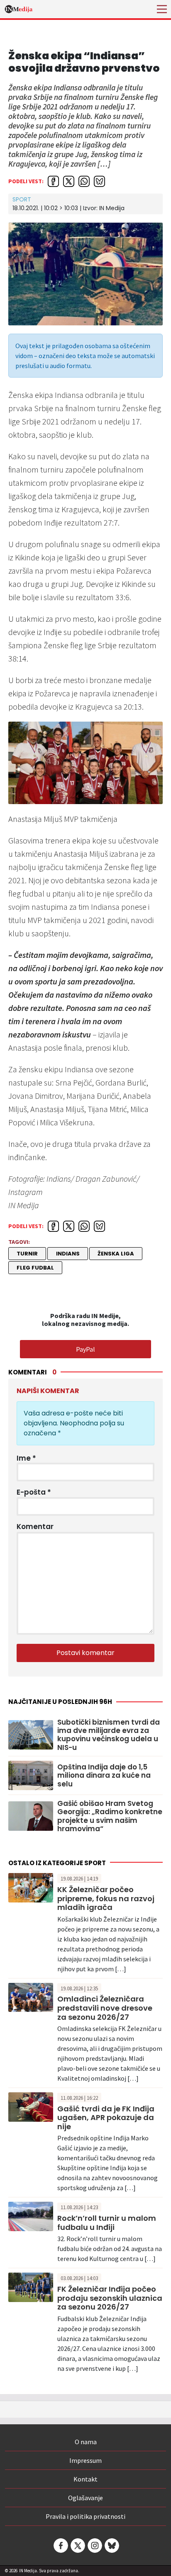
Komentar (35, 1527)
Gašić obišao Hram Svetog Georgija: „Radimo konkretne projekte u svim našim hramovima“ (110, 1816)
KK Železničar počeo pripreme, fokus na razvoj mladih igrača (106, 1898)
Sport (22, 199)
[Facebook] (60, 2546)
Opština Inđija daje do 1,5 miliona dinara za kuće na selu (104, 1775)
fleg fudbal (35, 1268)
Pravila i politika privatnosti (85, 2516)
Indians (68, 1254)
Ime (26, 1458)
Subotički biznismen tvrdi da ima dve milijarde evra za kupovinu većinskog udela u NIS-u (109, 1735)
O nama (86, 2442)
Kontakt (85, 2479)
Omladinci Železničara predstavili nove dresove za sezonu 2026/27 (105, 2008)
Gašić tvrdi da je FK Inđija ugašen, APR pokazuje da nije (106, 2118)
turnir (27, 1254)
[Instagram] (94, 2546)
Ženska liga (116, 1254)
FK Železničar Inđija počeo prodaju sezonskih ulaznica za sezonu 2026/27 (110, 2298)
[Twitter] (77, 2546)
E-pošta (34, 1492)
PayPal (85, 1349)
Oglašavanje (85, 2498)
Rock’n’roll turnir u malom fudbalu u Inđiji (107, 2223)
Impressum (85, 2460)
